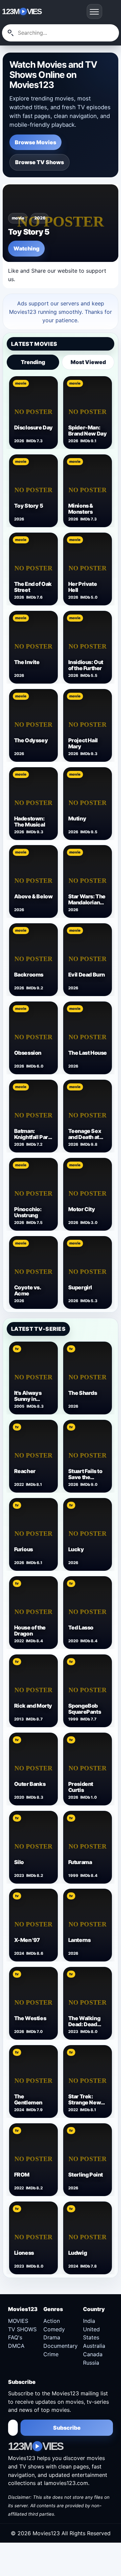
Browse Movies (35, 142)
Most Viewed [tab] (88, 362)
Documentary (61, 2346)
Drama (52, 2337)
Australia (94, 2346)
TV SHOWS (22, 2329)
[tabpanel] (60, 842)
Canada (93, 2354)
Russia (91, 2363)
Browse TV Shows (39, 162)
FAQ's (15, 2337)
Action (52, 2321)
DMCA (16, 2346)
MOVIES (18, 2321)
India (89, 2321)
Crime (51, 2354)
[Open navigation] (94, 11)
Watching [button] (26, 248)
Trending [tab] (33, 362)
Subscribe (67, 2428)
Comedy (54, 2329)
